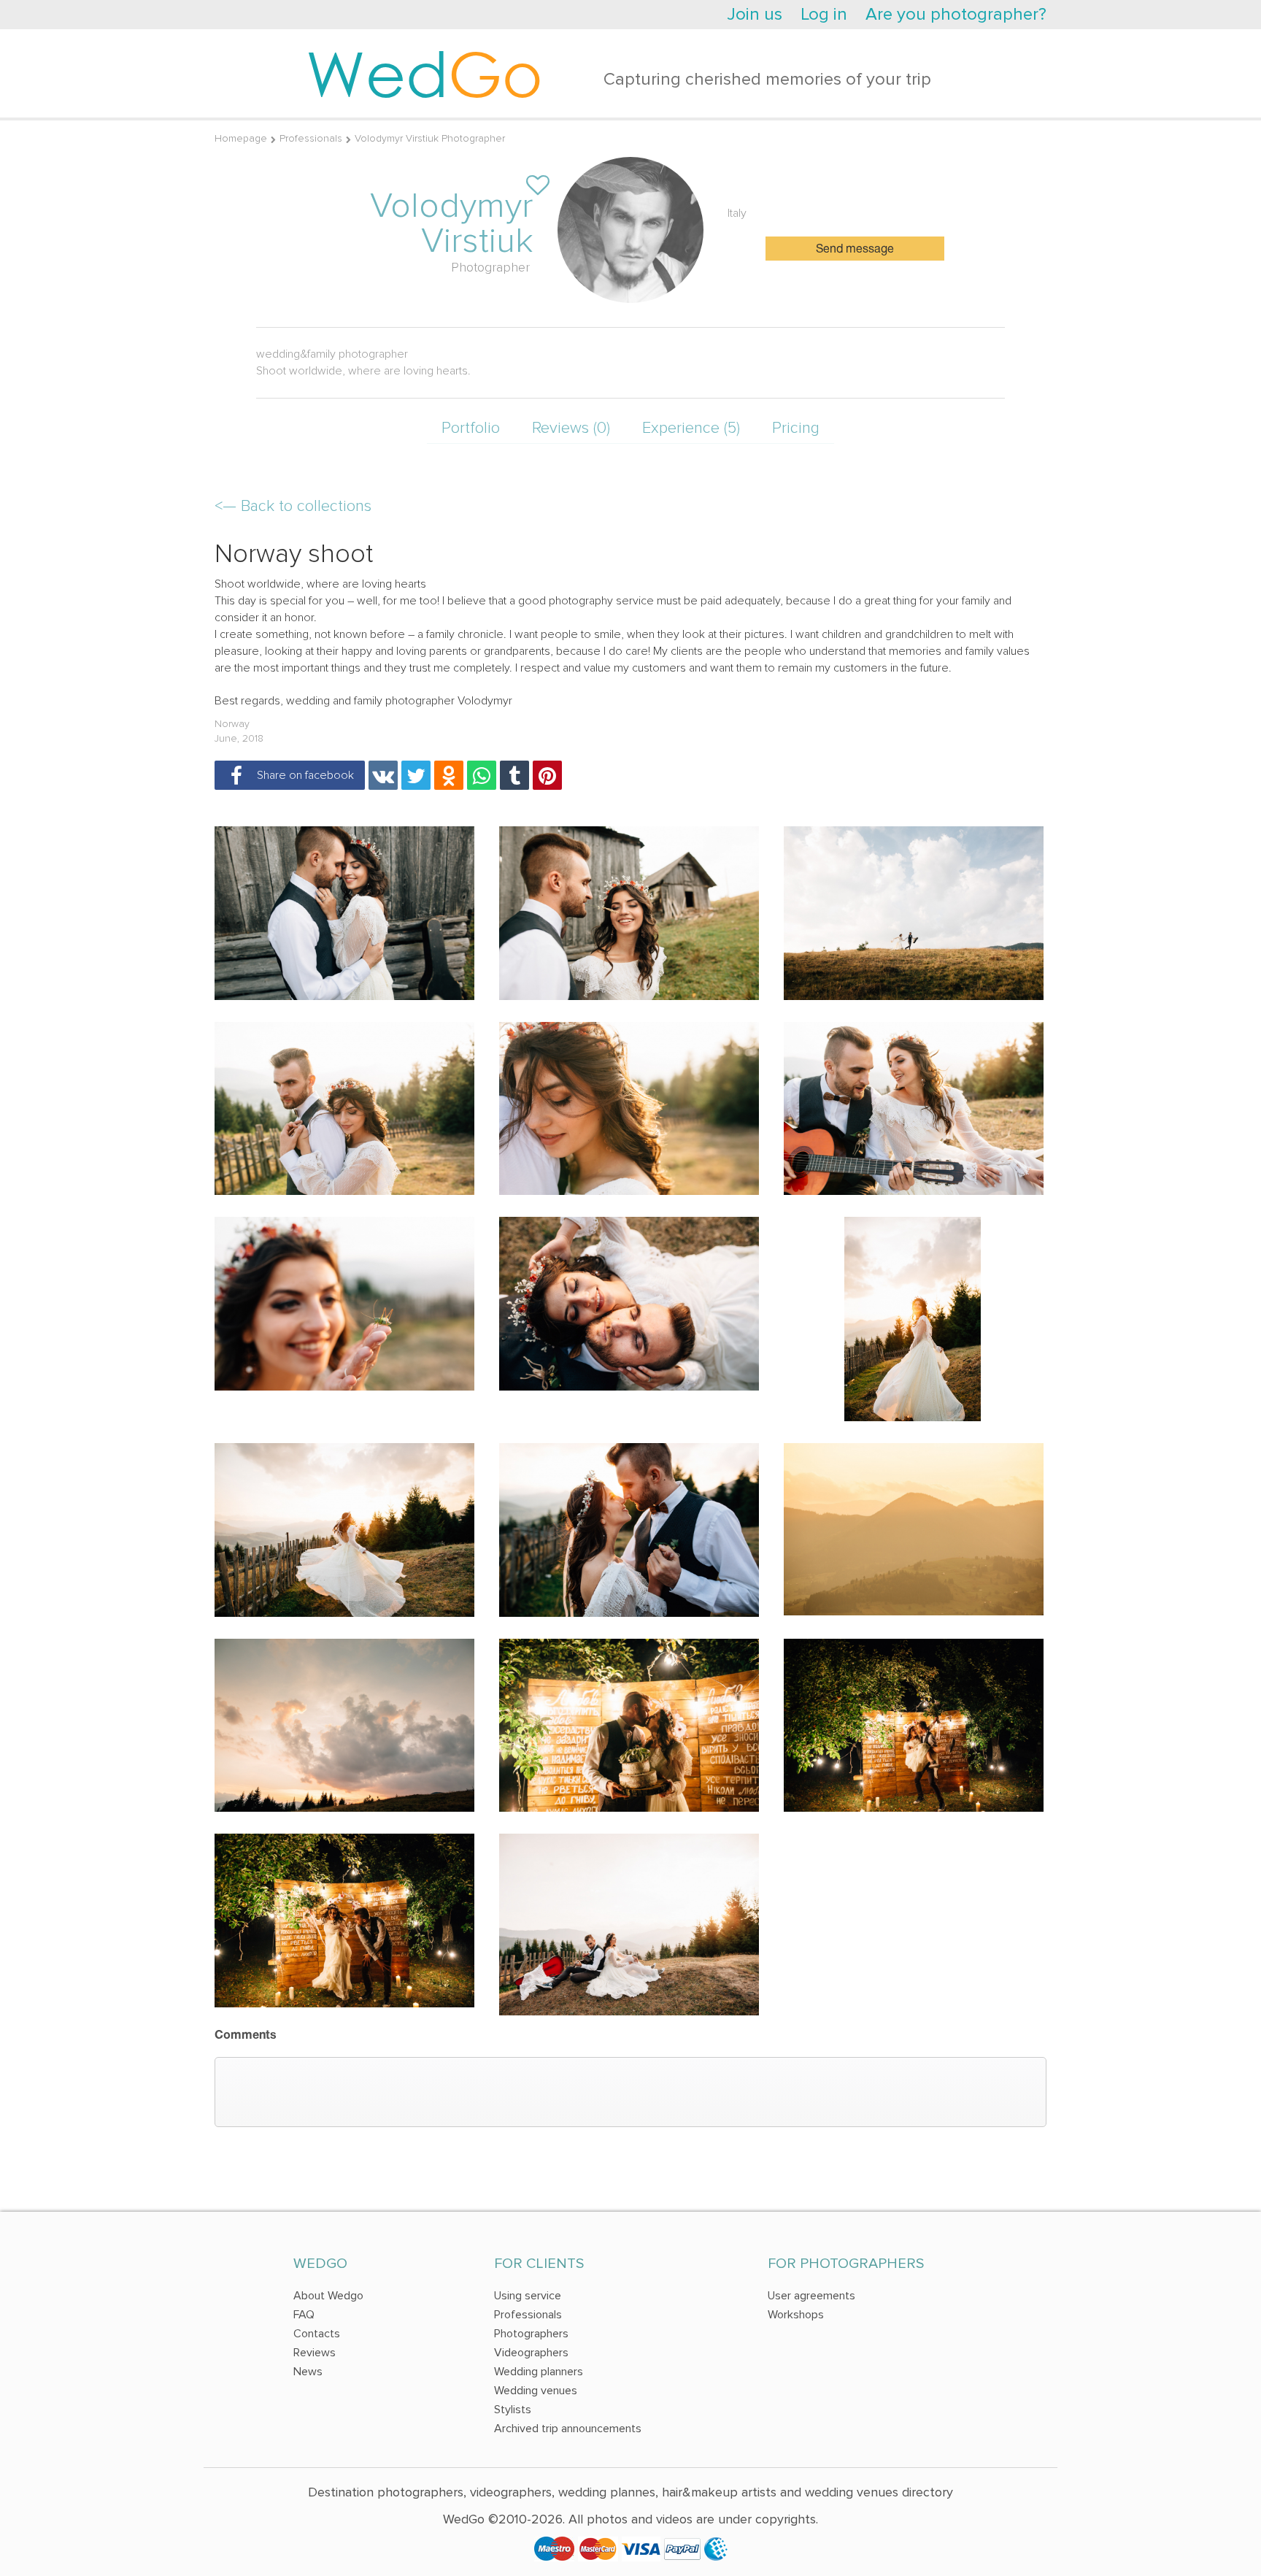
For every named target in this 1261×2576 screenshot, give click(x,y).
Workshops (796, 2315)
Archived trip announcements (568, 2429)
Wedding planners (539, 2372)
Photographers (531, 2334)
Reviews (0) (571, 428)
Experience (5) (691, 428)
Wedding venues (536, 2391)
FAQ (304, 2315)
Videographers (531, 2353)
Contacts (317, 2334)
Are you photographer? (956, 14)
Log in (824, 14)
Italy (737, 213)
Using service (528, 2296)
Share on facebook (302, 775)
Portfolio (471, 428)
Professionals (311, 138)
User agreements (811, 2296)
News (308, 2372)
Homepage (241, 138)
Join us (755, 14)
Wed (424, 73)
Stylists (513, 2410)
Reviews (315, 2353)
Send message (855, 250)
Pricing (796, 428)
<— (293, 506)
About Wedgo (328, 2296)
